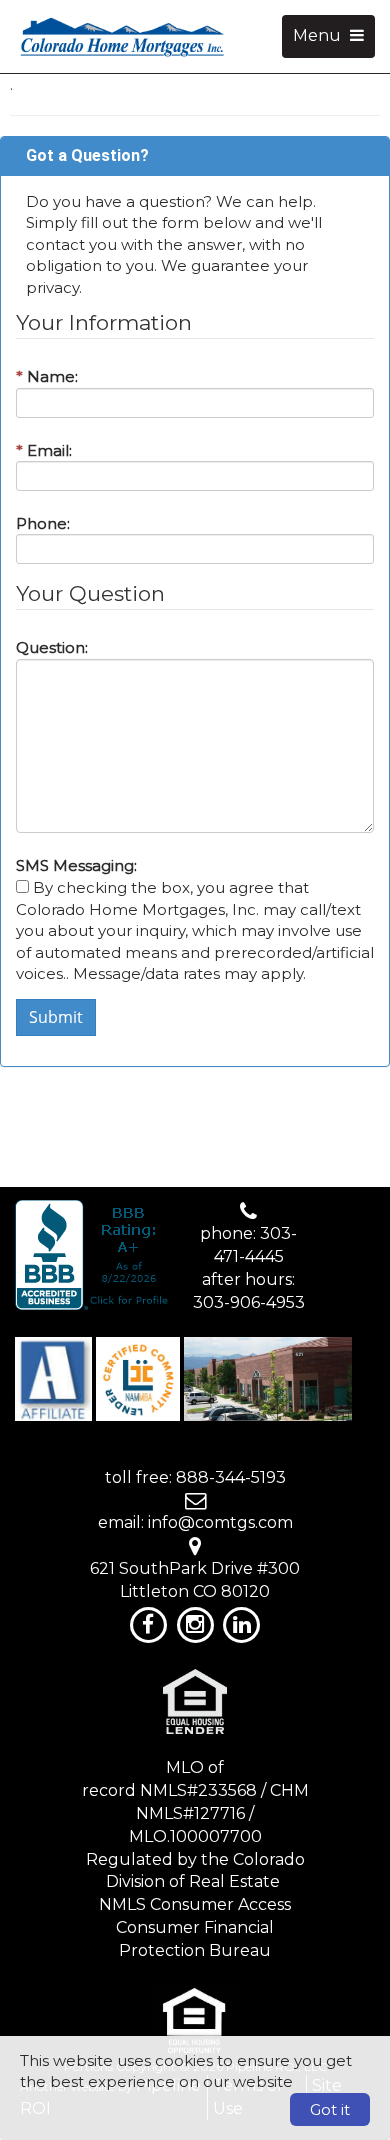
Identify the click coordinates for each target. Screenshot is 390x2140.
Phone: (43, 523)
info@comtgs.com (220, 1522)
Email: (44, 450)
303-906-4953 (249, 1302)
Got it (330, 2109)
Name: (47, 376)
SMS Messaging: (76, 865)
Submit (56, 1017)
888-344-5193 (231, 1477)
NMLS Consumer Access (195, 1904)
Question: (52, 647)
